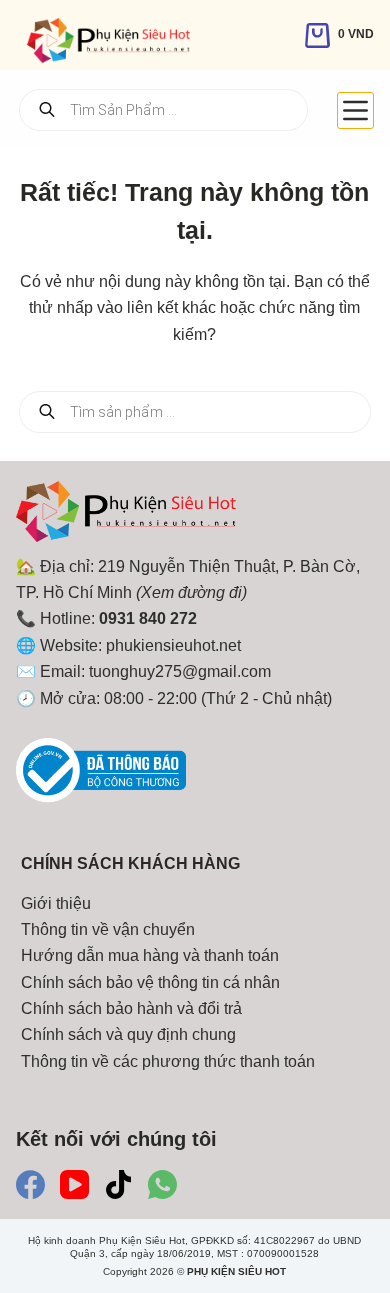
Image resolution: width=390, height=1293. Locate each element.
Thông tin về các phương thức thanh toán (168, 1061)
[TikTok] (118, 1184)
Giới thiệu (56, 903)
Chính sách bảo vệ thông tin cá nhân (150, 982)
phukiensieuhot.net (173, 645)
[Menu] (355, 110)
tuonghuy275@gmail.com (180, 671)
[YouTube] (74, 1184)
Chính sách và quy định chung (128, 1034)
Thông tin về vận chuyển (108, 929)
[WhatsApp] (162, 1184)
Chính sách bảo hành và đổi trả (131, 1008)
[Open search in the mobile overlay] (163, 110)
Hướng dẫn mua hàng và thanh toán (150, 955)
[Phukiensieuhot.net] (126, 516)
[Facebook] (30, 1184)
